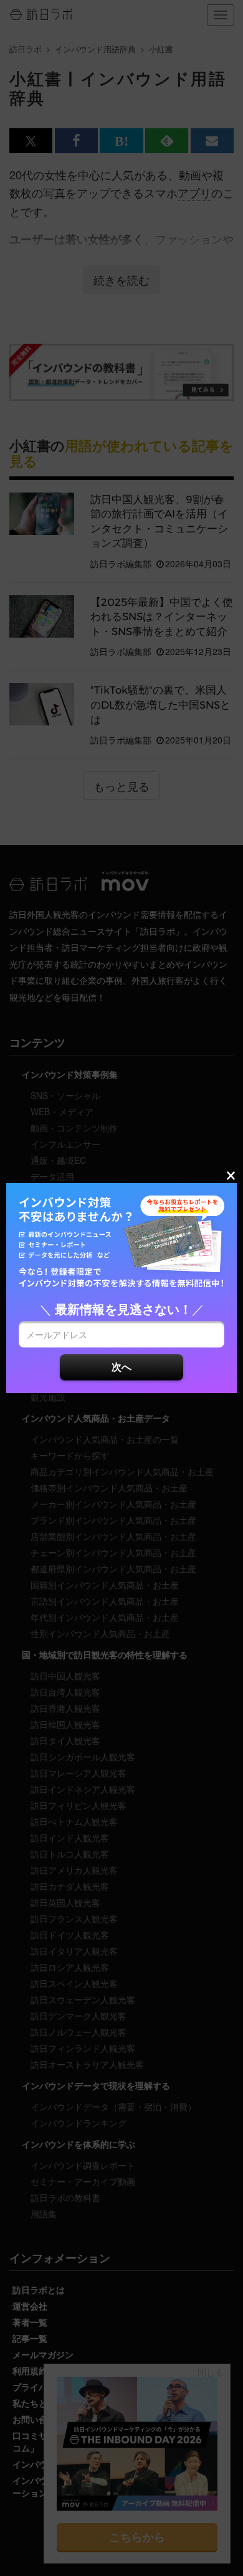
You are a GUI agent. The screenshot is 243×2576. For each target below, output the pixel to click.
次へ (121, 1366)
